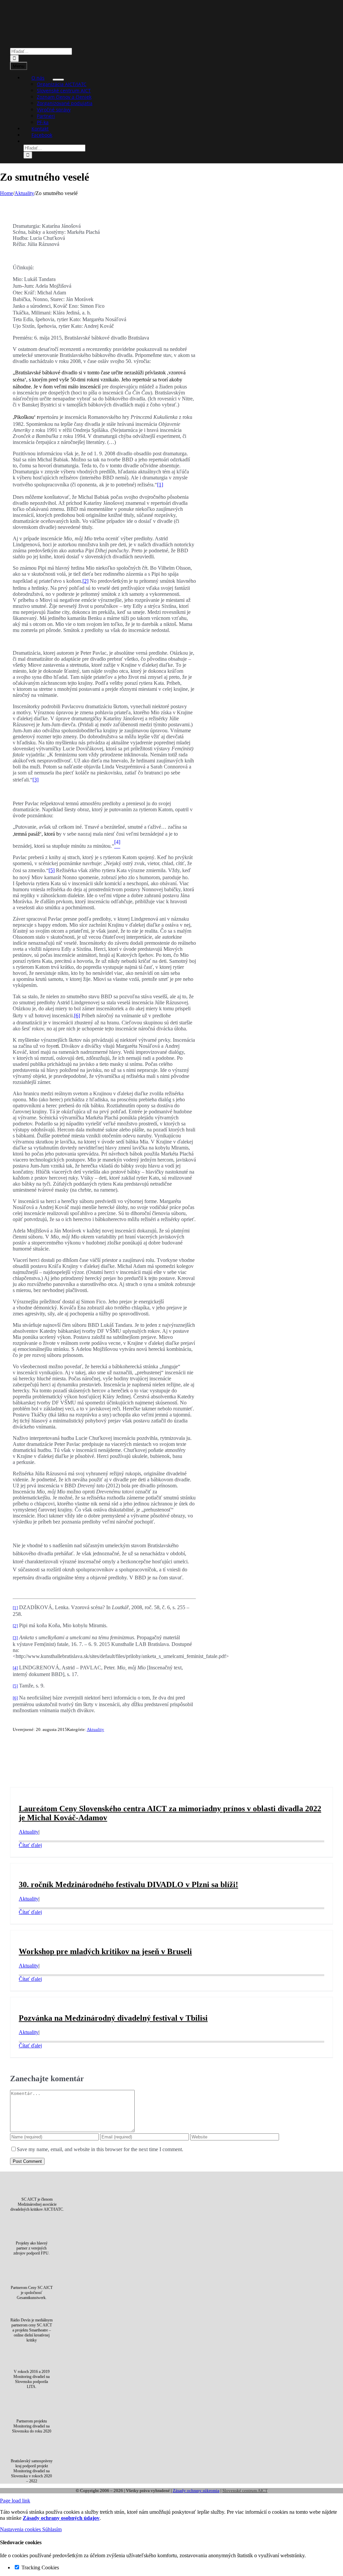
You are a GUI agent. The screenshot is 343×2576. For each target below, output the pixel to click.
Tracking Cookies (40, 2567)
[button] (31, 141)
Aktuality (95, 1729)
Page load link (15, 2501)
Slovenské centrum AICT (245, 2491)
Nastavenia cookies (21, 2529)
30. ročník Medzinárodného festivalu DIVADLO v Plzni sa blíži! (128, 1884)
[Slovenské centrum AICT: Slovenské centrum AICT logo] (172, 45)
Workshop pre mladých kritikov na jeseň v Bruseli (105, 1951)
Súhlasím (52, 2529)
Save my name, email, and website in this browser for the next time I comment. (100, 2149)
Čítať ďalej (30, 1845)
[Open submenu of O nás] (58, 80)
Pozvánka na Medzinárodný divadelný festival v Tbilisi (113, 2018)
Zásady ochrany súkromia (196, 2491)
